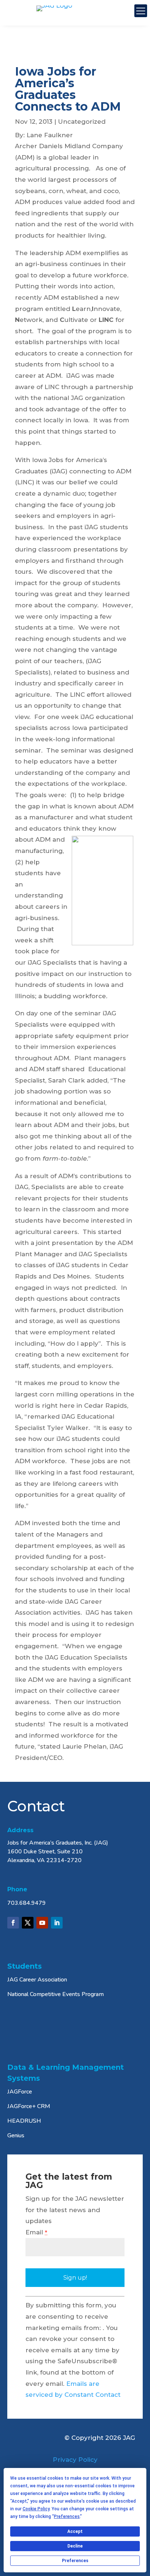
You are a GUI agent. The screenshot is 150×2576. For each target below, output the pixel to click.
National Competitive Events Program (56, 1994)
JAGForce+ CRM (29, 2106)
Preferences (75, 2561)
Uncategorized (82, 122)
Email (36, 2232)
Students (25, 1966)
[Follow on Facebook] (13, 1923)
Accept (75, 2531)
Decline (75, 2546)
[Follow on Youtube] (42, 1923)
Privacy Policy (75, 2460)
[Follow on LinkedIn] (57, 1923)
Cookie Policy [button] (36, 2509)
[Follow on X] (28, 1923)
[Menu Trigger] (141, 11)
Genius (16, 2135)
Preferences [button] (67, 2517)
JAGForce (20, 2092)
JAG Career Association (37, 1980)
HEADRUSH (24, 2121)
